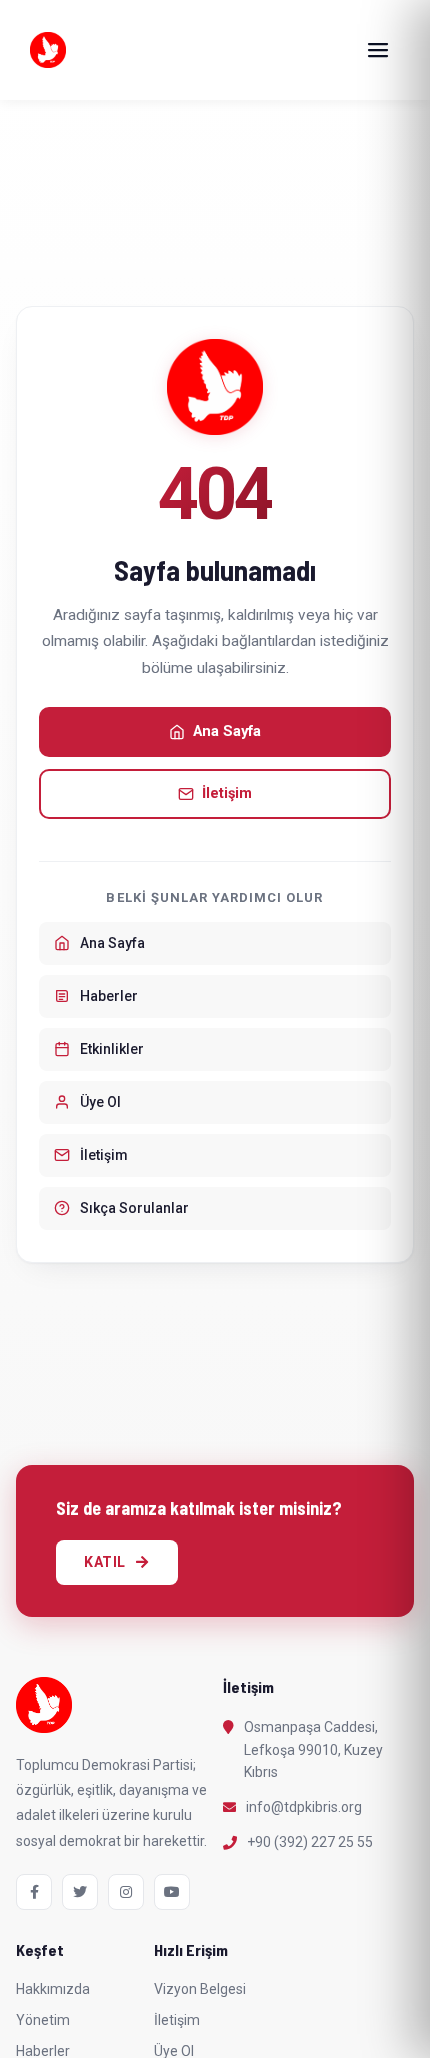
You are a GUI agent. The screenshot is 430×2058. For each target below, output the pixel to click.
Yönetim (43, 2020)
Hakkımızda (53, 1989)
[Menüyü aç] (378, 50)
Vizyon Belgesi (200, 1989)
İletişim (227, 793)
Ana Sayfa (227, 731)
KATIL (105, 1562)
